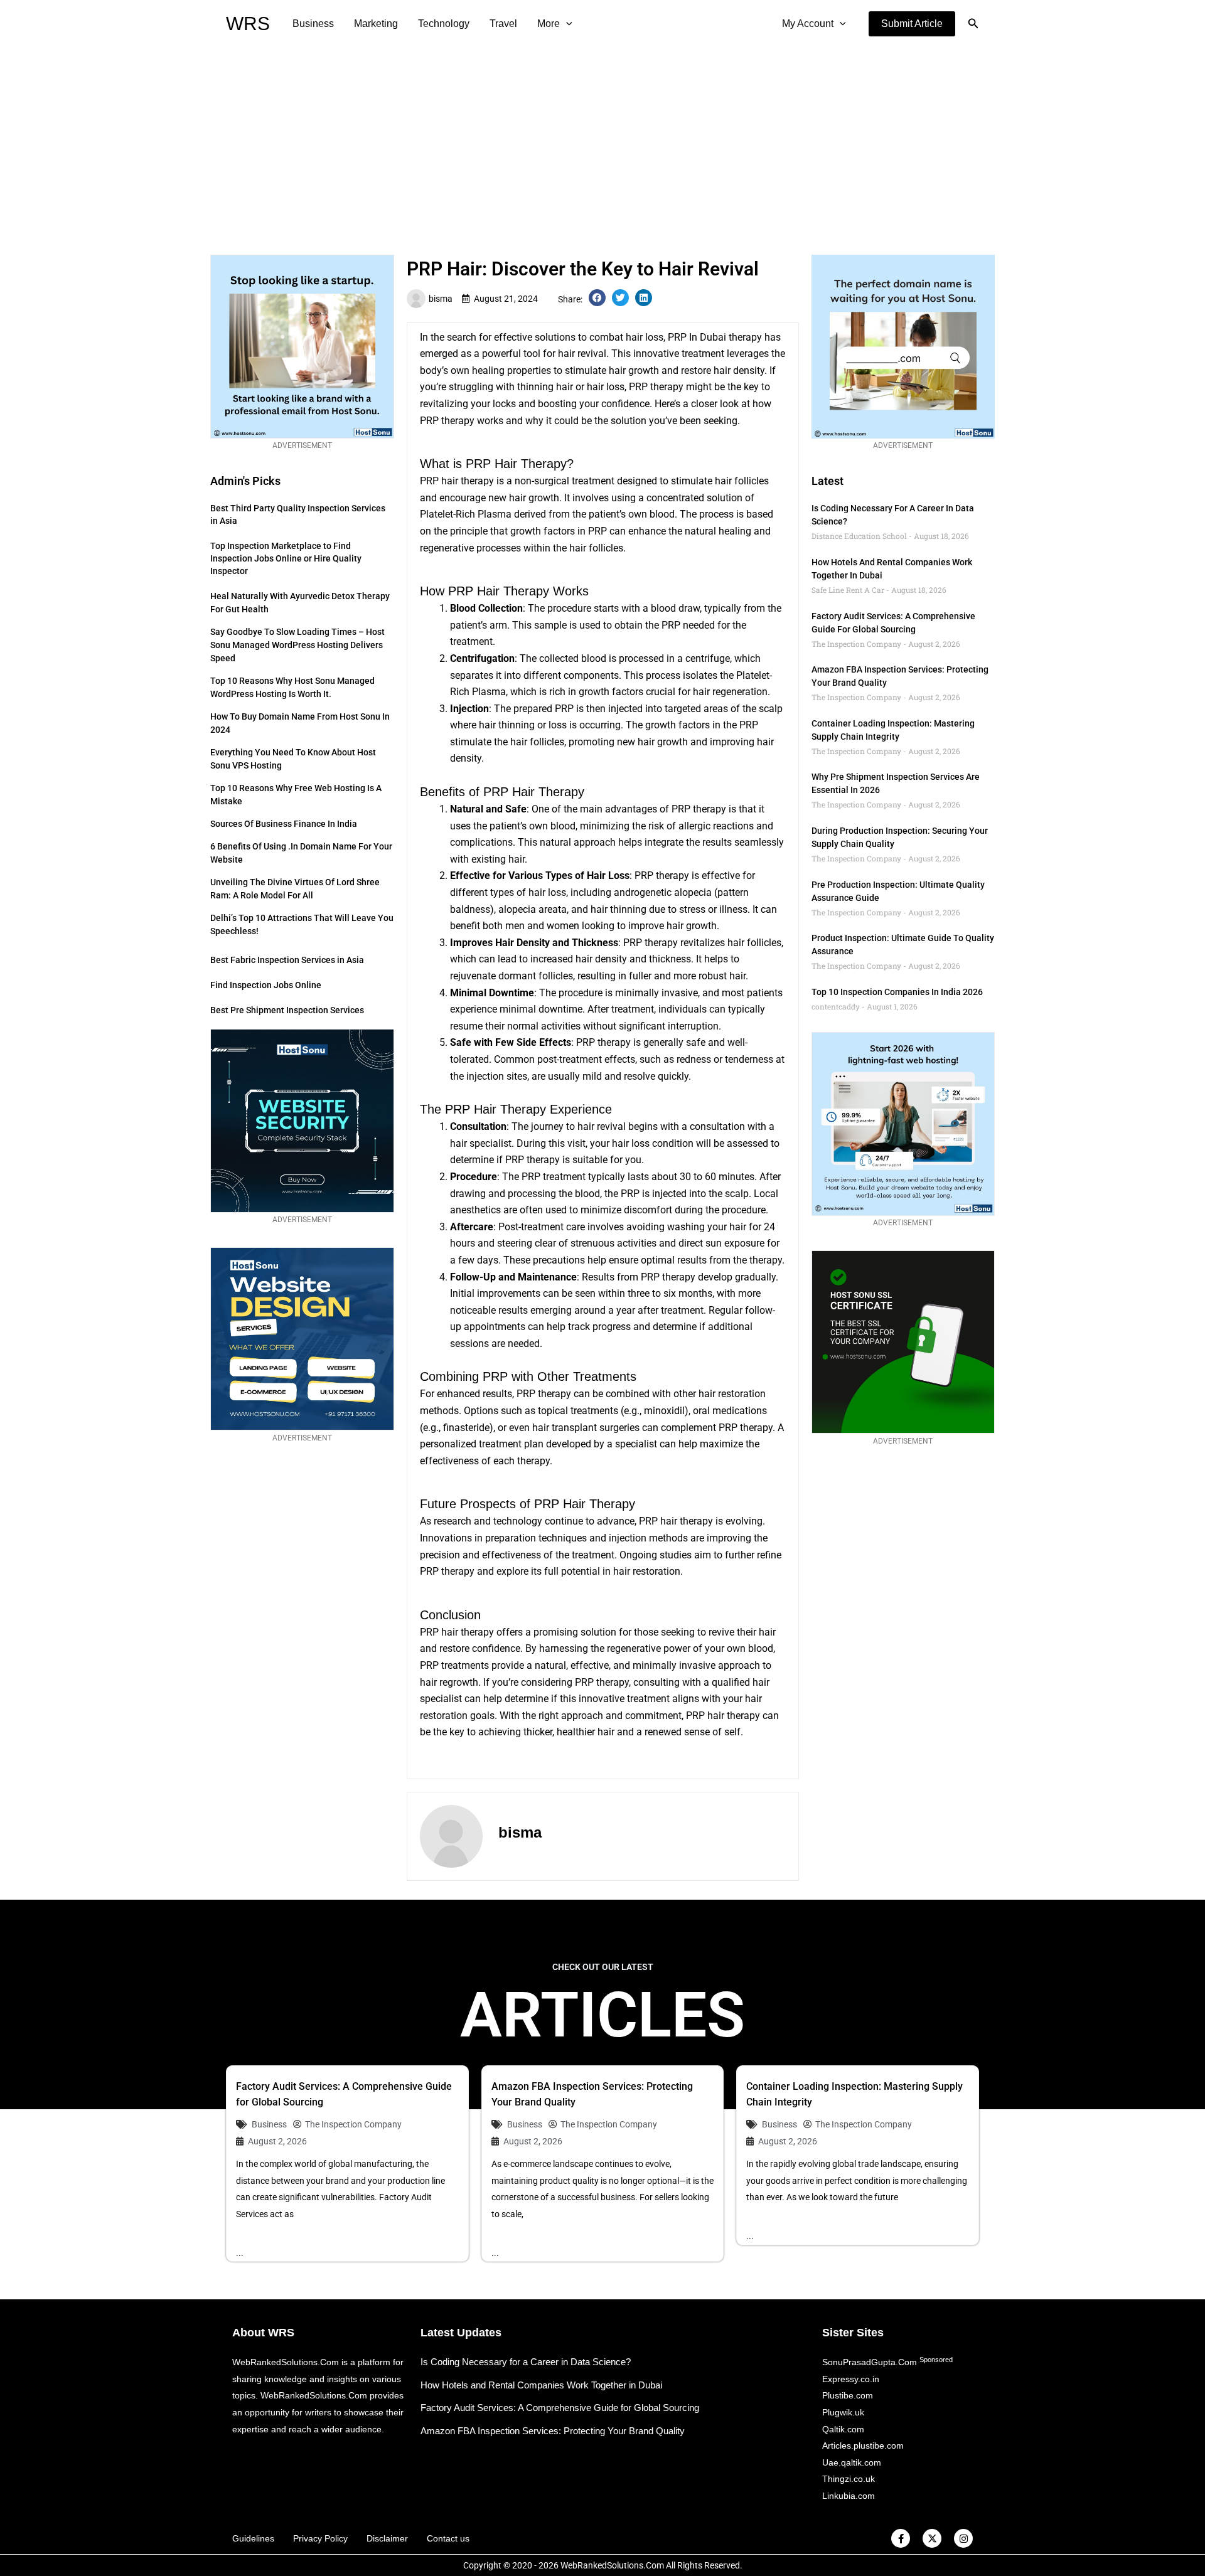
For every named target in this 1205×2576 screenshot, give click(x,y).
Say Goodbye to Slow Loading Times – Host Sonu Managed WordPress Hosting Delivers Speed (297, 645)
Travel (503, 24)
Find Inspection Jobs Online (266, 985)
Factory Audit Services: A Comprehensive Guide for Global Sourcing (560, 2408)
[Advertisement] (602, 142)
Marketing (376, 24)
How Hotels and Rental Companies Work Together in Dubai (541, 2385)
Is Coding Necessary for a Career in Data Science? (526, 2362)
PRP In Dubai (697, 337)
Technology (444, 24)
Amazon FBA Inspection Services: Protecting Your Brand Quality (553, 2431)
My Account (808, 24)
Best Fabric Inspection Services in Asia (287, 960)
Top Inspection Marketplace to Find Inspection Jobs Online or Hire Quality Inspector (286, 558)
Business (313, 24)
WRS (248, 24)
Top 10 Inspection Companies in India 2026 (897, 992)
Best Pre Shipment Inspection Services (287, 1010)
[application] (566, 24)
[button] (912, 24)
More (549, 24)
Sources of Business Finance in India (284, 824)
